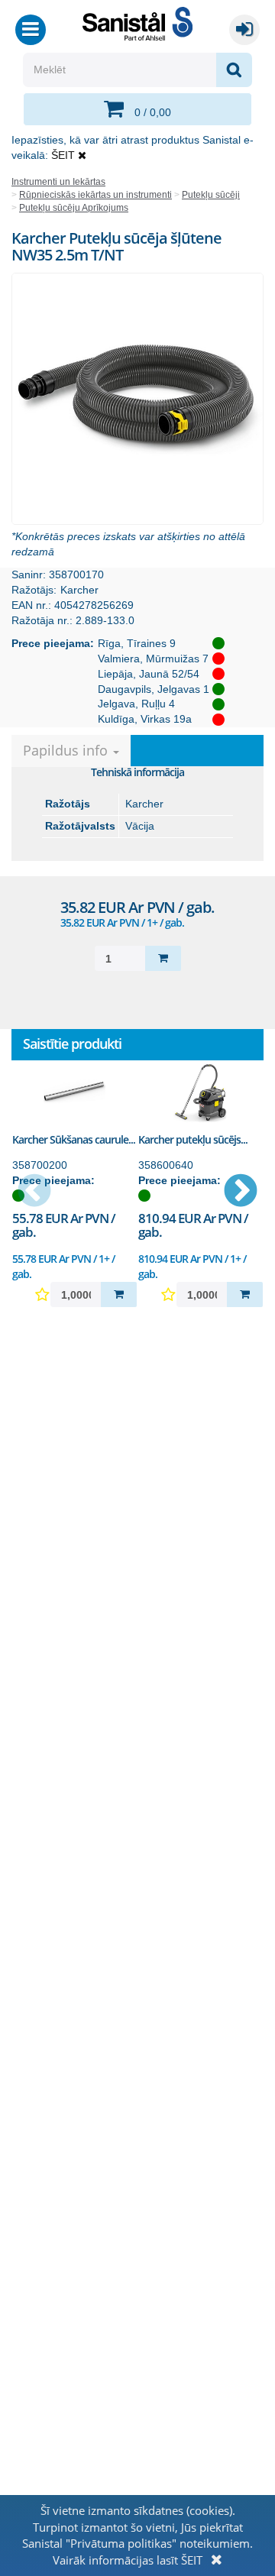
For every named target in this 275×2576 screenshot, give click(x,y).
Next (241, 1192)
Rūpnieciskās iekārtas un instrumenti (95, 195)
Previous (34, 1192)
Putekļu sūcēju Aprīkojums (74, 208)
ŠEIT (63, 155)
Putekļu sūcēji (211, 195)
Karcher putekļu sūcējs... (193, 1139)
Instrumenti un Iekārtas (58, 182)
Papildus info (67, 750)
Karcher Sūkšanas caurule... (74, 1139)
